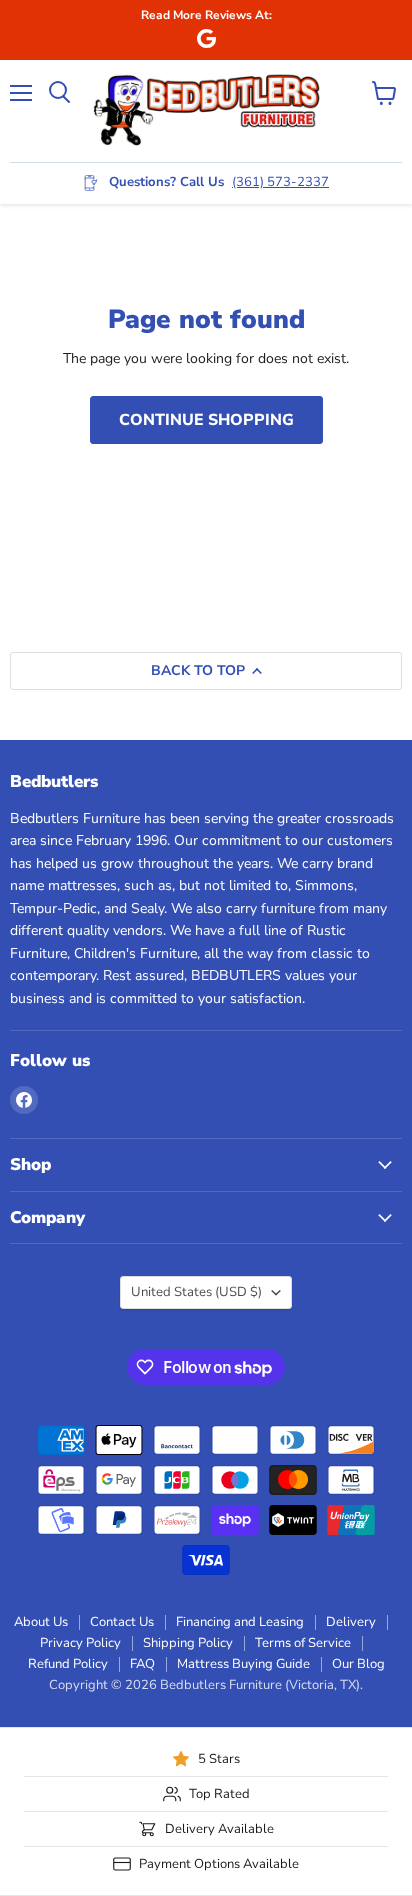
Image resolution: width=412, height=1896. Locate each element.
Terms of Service (303, 1643)
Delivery (351, 1622)
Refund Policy (68, 1664)
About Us (41, 1622)
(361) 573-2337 (280, 182)
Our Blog (358, 1664)
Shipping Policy (188, 1643)
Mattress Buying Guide (243, 1664)
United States (196, 1292)
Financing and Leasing (240, 1622)
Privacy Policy (80, 1643)
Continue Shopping (206, 420)
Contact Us (122, 1622)
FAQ (142, 1664)
